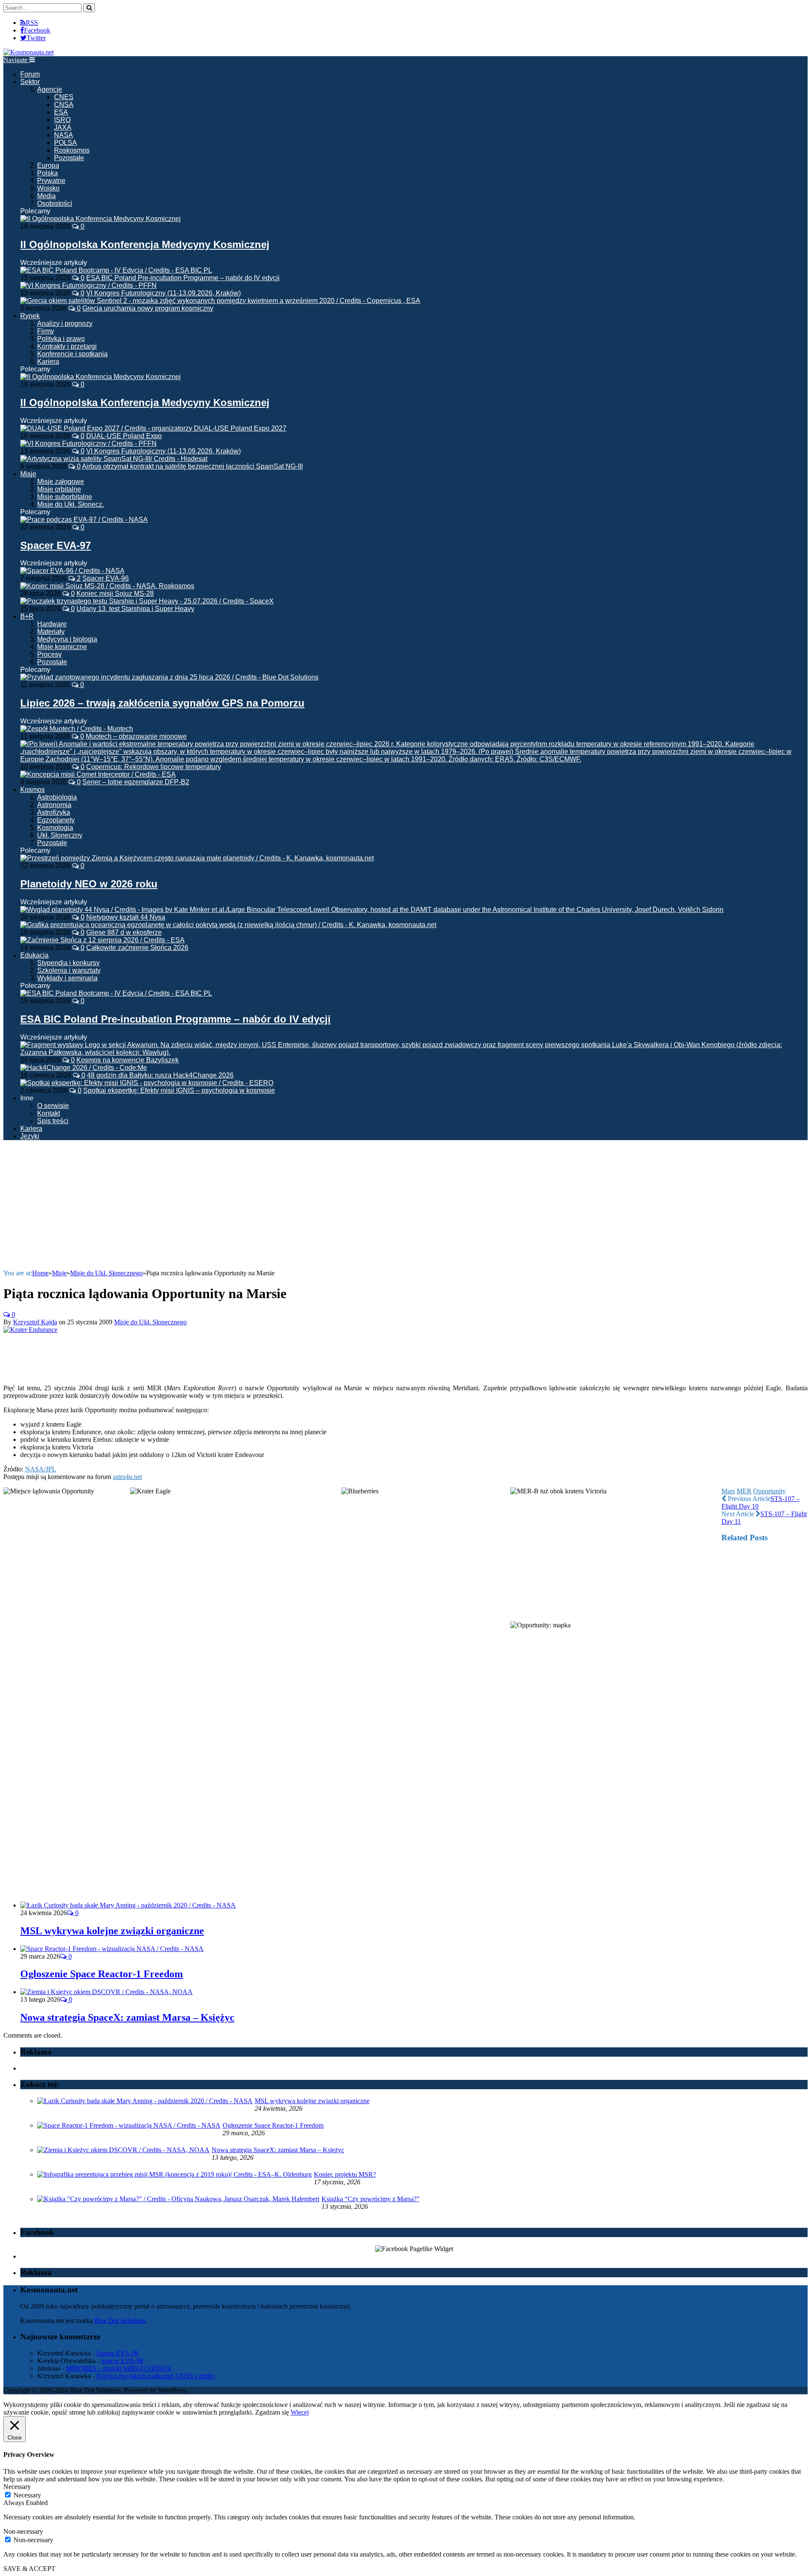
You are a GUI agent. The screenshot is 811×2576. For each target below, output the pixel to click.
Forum (30, 74)
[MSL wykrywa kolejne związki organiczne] (128, 1905)
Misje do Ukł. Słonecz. (71, 504)
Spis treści (53, 1121)
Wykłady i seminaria (67, 978)
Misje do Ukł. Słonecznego (150, 1322)
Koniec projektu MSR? (345, 2174)
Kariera (48, 362)
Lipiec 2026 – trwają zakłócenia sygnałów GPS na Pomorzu (162, 703)
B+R (27, 616)
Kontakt (49, 1113)
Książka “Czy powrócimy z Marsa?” (370, 2199)
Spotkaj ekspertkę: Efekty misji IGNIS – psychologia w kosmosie (179, 1090)
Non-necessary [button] (23, 2531)
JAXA (63, 127)
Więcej (300, 2412)
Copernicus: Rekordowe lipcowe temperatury (154, 767)
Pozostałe (69, 158)
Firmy (46, 331)
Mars (728, 1491)
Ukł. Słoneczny (60, 835)
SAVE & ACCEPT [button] (29, 2569)
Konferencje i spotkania (72, 354)
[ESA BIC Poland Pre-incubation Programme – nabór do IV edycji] (116, 993)
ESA (61, 112)
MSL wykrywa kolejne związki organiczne (112, 1931)
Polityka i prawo (61, 339)
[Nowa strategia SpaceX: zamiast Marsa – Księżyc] (106, 1992)
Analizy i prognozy (65, 323)
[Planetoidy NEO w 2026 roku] (197, 858)
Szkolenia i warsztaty (69, 970)
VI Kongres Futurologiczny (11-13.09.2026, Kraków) (163, 293)
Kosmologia (55, 828)
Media (46, 196)
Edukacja (34, 955)
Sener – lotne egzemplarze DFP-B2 (136, 782)
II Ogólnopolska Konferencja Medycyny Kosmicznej (145, 244)
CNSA (64, 105)
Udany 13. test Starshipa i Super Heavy (135, 609)
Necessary (27, 2495)
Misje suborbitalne (65, 497)
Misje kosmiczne (62, 647)
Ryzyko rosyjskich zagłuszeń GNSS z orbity (156, 2376)
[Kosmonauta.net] (29, 52)
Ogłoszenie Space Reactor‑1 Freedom (102, 1974)
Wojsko (48, 188)
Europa (48, 165)
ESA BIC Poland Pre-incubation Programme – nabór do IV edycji (183, 278)
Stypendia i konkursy (68, 963)
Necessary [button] (17, 2487)
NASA (64, 135)
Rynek (30, 316)
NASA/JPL (41, 1469)
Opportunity (769, 1491)
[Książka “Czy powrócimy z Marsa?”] (178, 2199)
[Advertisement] (405, 1206)
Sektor (30, 82)
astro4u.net (127, 1477)
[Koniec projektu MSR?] (174, 2174)
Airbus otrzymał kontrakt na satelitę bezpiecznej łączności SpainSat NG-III (192, 466)
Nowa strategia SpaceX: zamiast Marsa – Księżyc (127, 2017)
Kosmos (33, 790)
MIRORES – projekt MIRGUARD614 (118, 2368)
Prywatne (51, 181)
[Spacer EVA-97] (84, 520)
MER (744, 1491)
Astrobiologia (57, 797)
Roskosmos (72, 150)
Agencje (50, 89)
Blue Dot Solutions (120, 2321)
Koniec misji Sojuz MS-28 (115, 594)
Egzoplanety (56, 820)
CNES (64, 97)
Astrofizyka (54, 812)
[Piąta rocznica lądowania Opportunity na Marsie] (30, 1330)
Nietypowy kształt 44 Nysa (126, 917)
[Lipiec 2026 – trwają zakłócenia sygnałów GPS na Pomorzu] (169, 677)
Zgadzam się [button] (272, 2412)
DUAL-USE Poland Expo (124, 436)
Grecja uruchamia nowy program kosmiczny (148, 308)
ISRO (62, 120)
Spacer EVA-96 (106, 578)
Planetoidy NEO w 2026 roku (89, 884)
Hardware (52, 624)
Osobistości (55, 203)
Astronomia (54, 805)
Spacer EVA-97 (56, 545)
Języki (30, 1136)
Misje (28, 474)
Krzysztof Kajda (35, 1322)
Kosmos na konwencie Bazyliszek (128, 1060)
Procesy (49, 654)
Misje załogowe (61, 482)
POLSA (65, 143)
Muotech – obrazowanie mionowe (136, 736)
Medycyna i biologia (67, 639)
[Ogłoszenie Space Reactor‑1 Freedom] (112, 1949)
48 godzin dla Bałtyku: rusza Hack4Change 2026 (160, 1075)
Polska (48, 173)
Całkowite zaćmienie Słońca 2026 (137, 948)
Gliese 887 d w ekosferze (124, 932)
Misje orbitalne (59, 489)
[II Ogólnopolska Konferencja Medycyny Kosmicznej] (101, 219)
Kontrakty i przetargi (67, 346)
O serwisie (53, 1106)
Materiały (51, 632)
